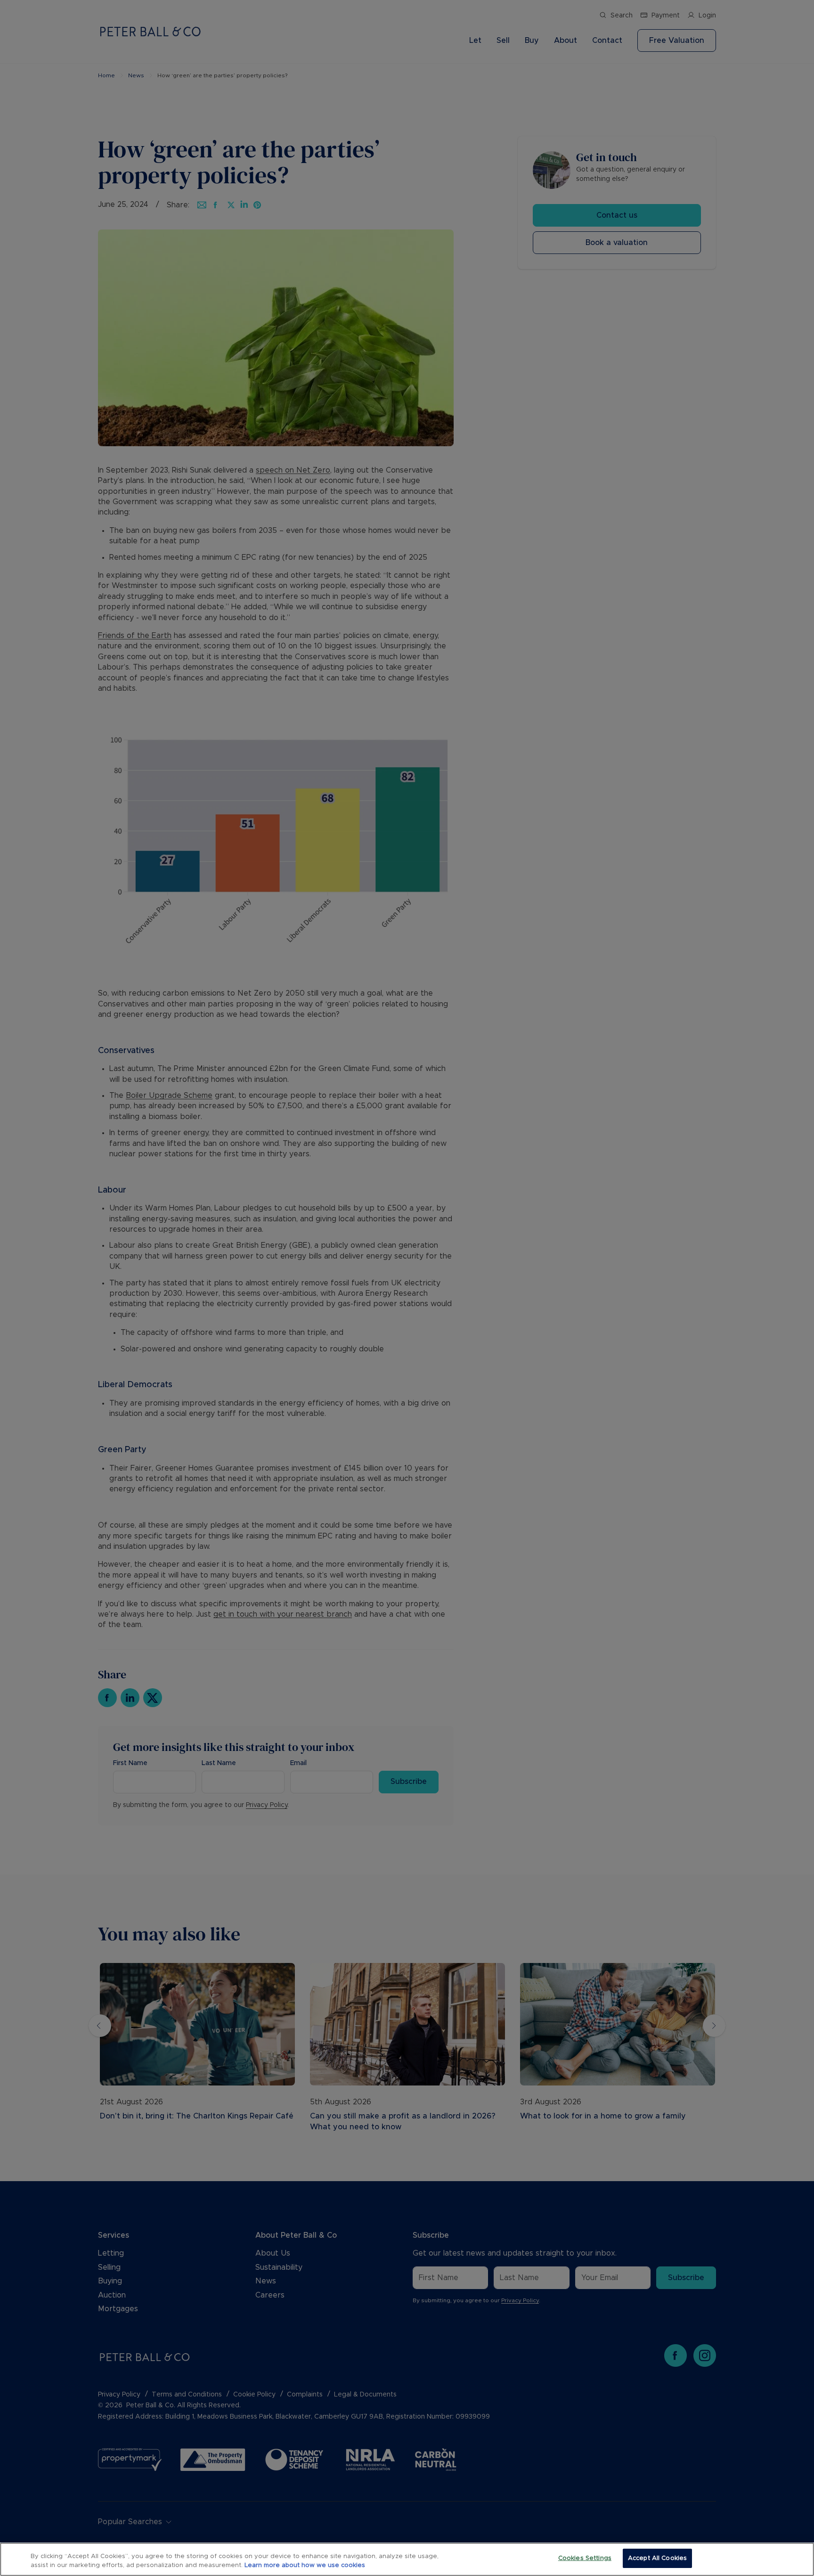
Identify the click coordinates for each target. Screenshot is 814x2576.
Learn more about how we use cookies (305, 2566)
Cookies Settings (585, 2558)
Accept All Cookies (657, 2558)
